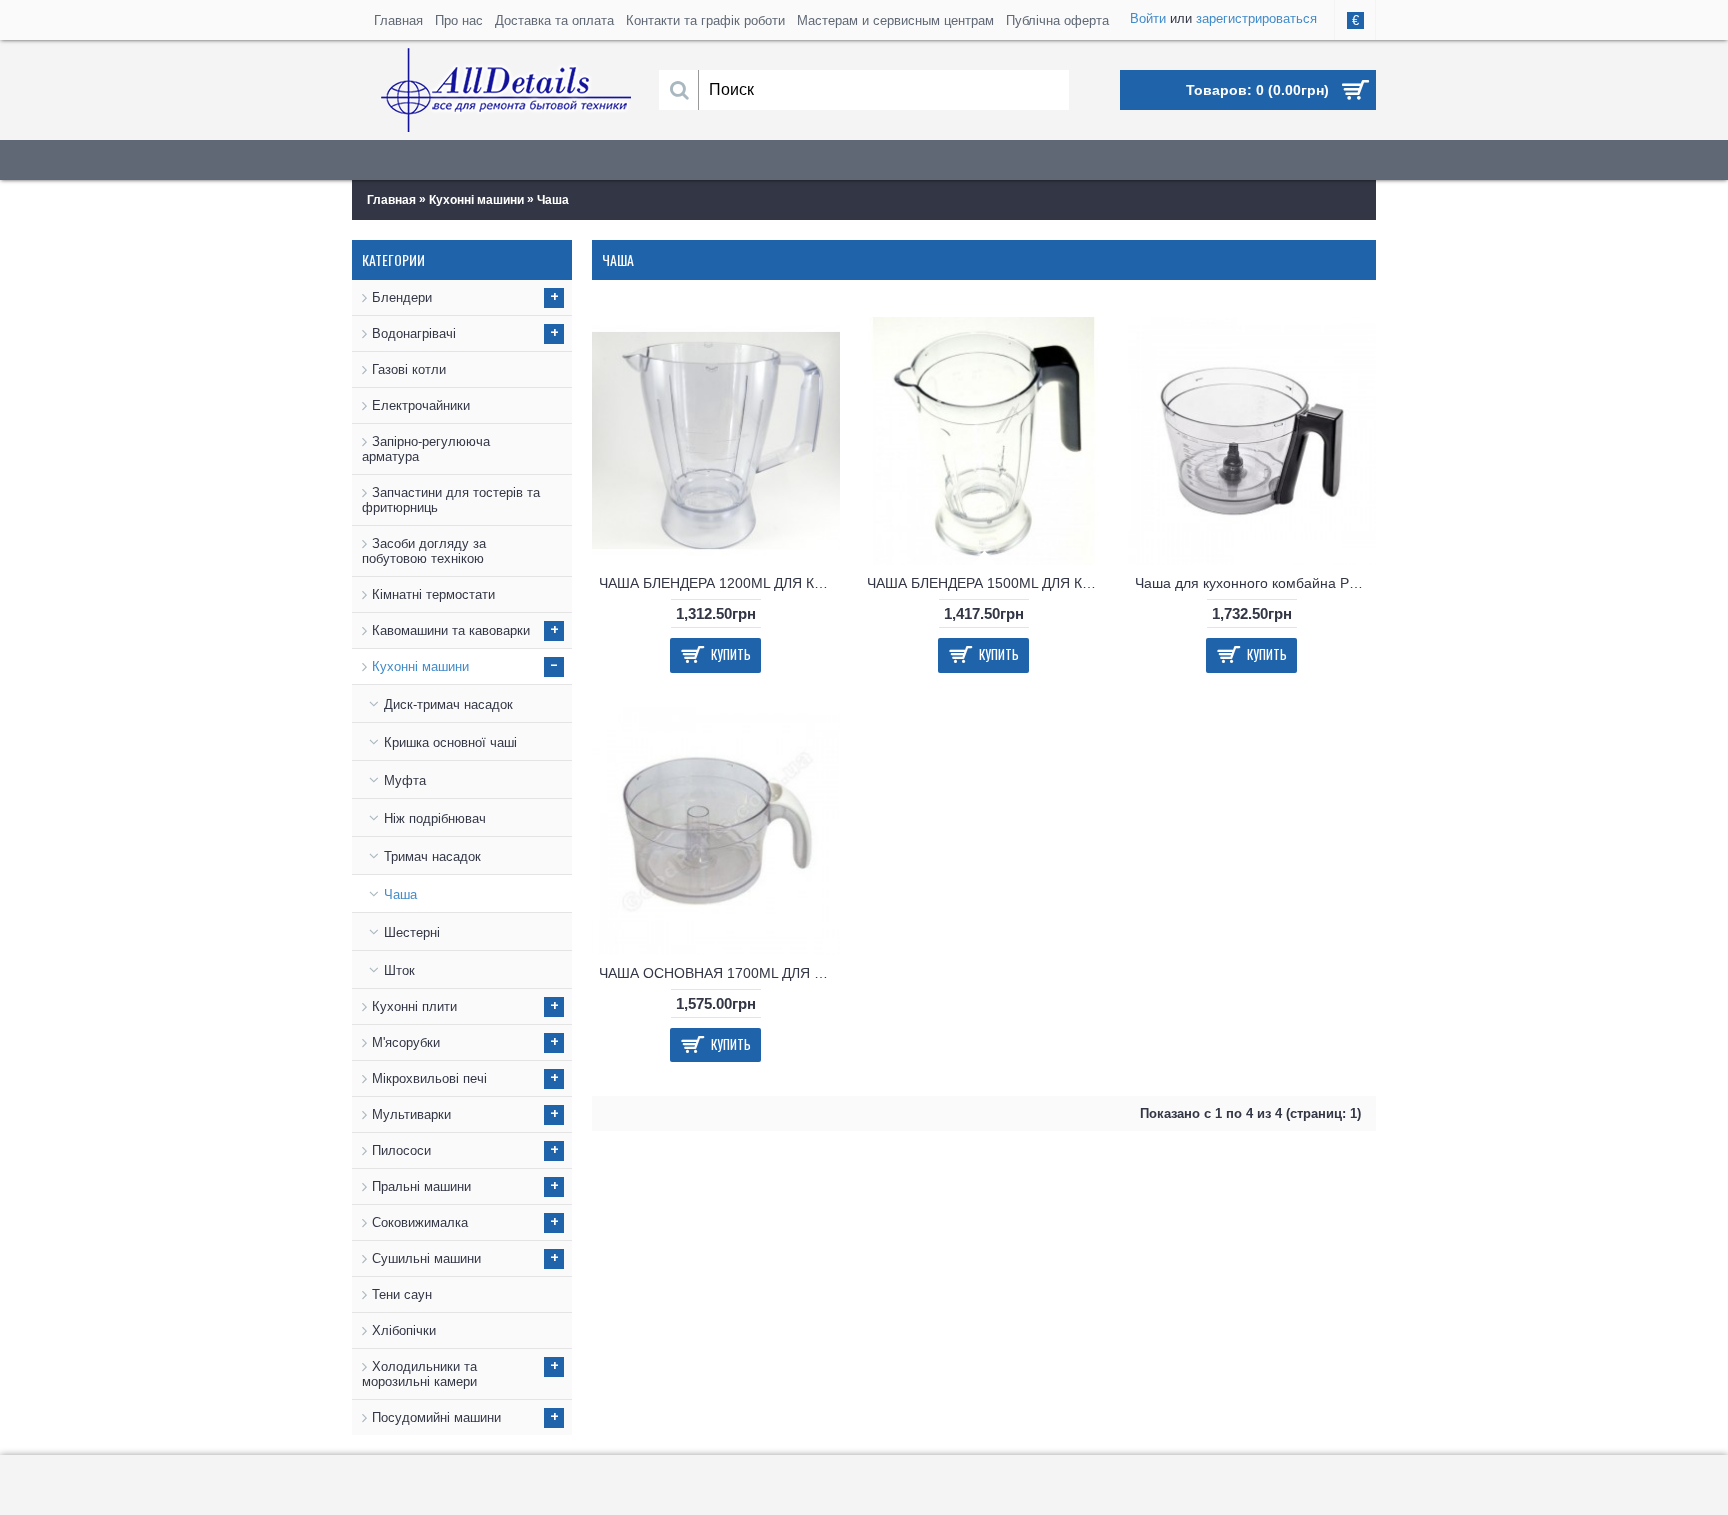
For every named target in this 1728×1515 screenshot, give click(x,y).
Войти (1148, 18)
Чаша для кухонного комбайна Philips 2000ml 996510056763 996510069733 (1255, 583)
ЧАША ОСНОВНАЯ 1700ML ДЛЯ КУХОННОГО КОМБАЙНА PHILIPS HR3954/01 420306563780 (719, 973)
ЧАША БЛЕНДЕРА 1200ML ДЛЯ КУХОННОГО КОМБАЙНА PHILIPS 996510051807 (719, 583)
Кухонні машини (476, 200)
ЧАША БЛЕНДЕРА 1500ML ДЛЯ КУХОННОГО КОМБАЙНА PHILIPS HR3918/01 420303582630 (987, 583)
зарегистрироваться (1256, 18)
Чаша (553, 200)
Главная (391, 200)
